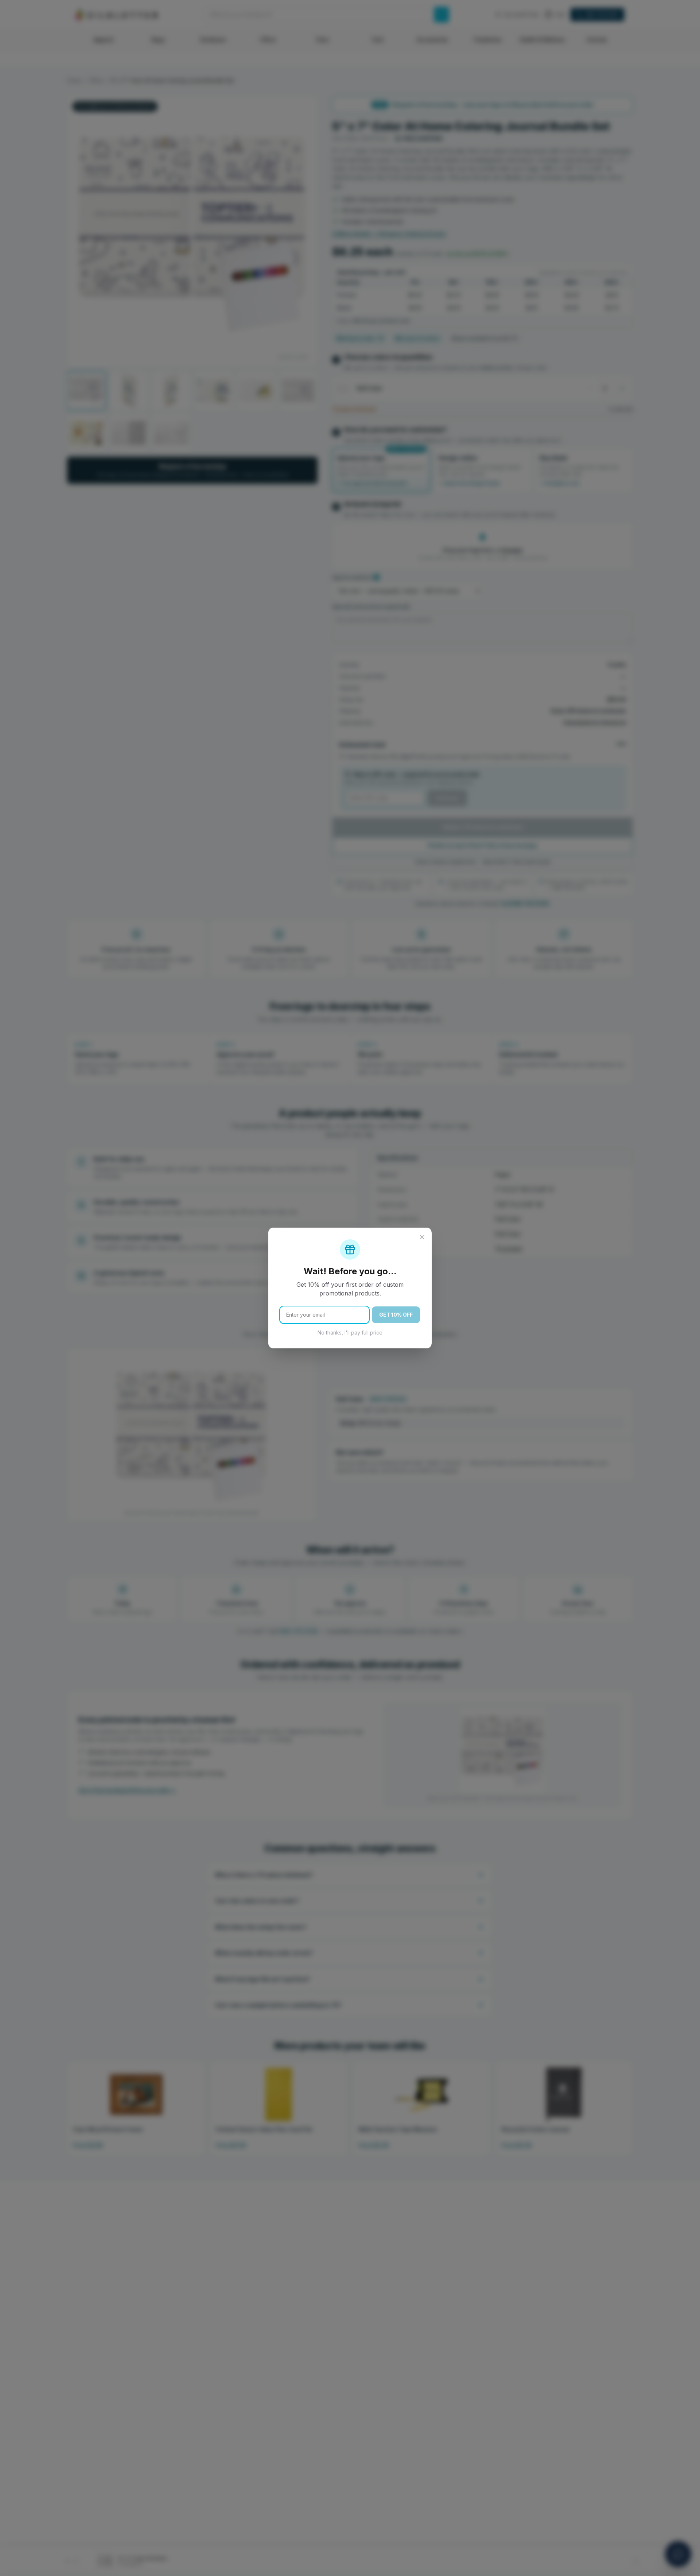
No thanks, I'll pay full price (350, 1333)
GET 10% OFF (396, 1315)
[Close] (422, 1237)
